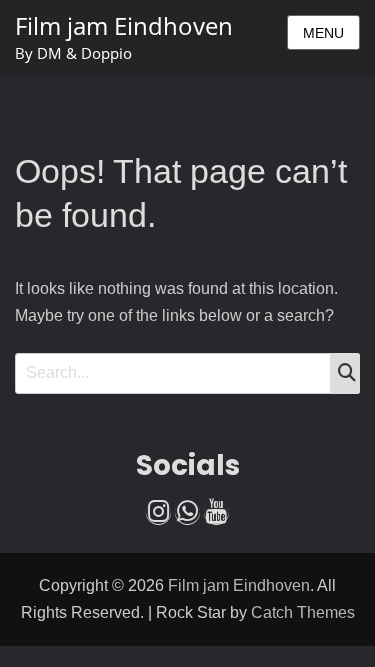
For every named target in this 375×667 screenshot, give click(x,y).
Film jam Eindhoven (124, 25)
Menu (323, 33)
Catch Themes (303, 612)
